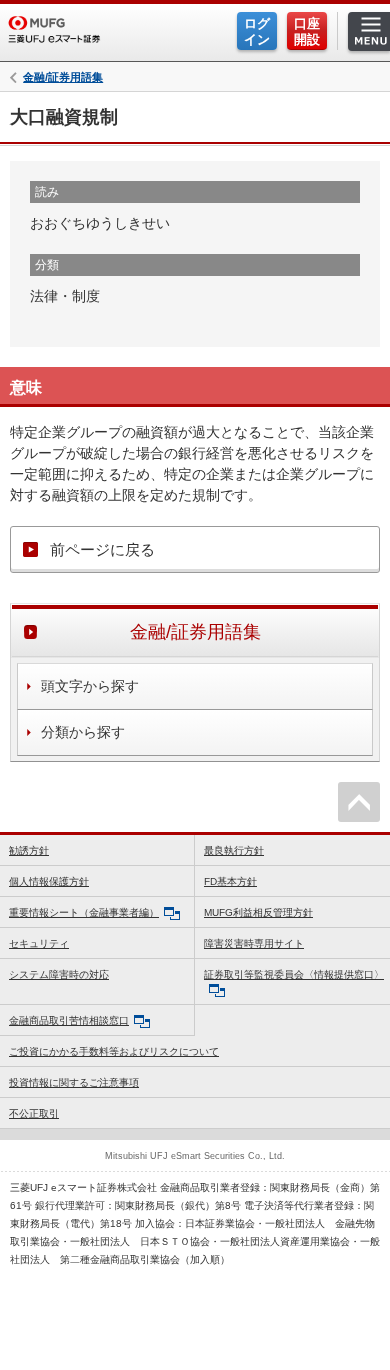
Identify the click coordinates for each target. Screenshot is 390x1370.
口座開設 (307, 31)
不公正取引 (34, 1113)
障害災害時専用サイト (254, 943)
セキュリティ (39, 943)
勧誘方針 (29, 850)
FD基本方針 (230, 881)
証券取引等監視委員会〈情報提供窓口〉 (294, 974)
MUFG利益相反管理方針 (258, 912)
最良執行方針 (234, 850)
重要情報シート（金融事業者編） (84, 912)
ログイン (257, 31)
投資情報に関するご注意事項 (74, 1082)
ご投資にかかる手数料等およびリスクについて (114, 1051)
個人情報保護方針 (49, 881)
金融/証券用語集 (63, 77)
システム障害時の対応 (59, 974)
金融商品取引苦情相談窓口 (69, 1020)
